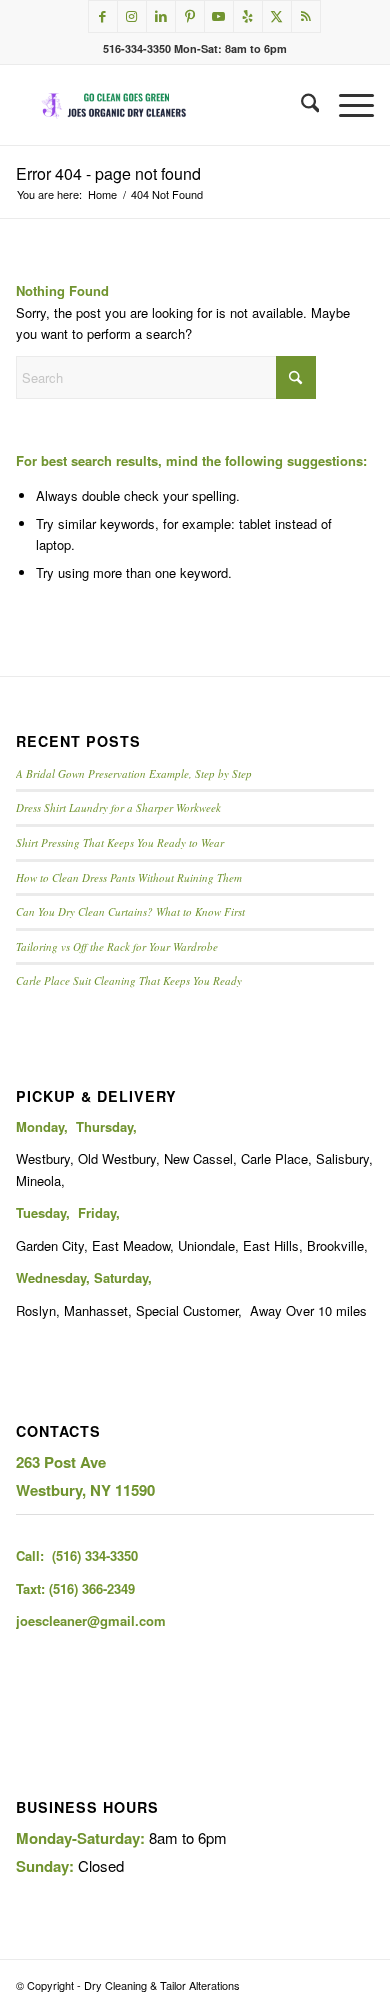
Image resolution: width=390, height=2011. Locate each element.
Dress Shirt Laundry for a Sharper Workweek (118, 807)
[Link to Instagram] (132, 16)
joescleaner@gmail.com (91, 1620)
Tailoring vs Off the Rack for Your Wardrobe (117, 946)
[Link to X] (277, 16)
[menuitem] (300, 105)
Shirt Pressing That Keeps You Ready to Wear (120, 842)
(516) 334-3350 (95, 1555)
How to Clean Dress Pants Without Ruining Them (129, 877)
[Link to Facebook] (103, 16)
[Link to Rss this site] (306, 16)
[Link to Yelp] (248, 16)
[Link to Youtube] (219, 16)
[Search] (300, 105)
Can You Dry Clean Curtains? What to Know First (130, 911)
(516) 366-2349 (92, 1588)
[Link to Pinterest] (190, 16)
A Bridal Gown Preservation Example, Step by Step (134, 773)
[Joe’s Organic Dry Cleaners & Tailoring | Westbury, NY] (159, 105)
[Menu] (346, 105)
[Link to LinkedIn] (161, 16)
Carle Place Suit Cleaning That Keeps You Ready (129, 980)
